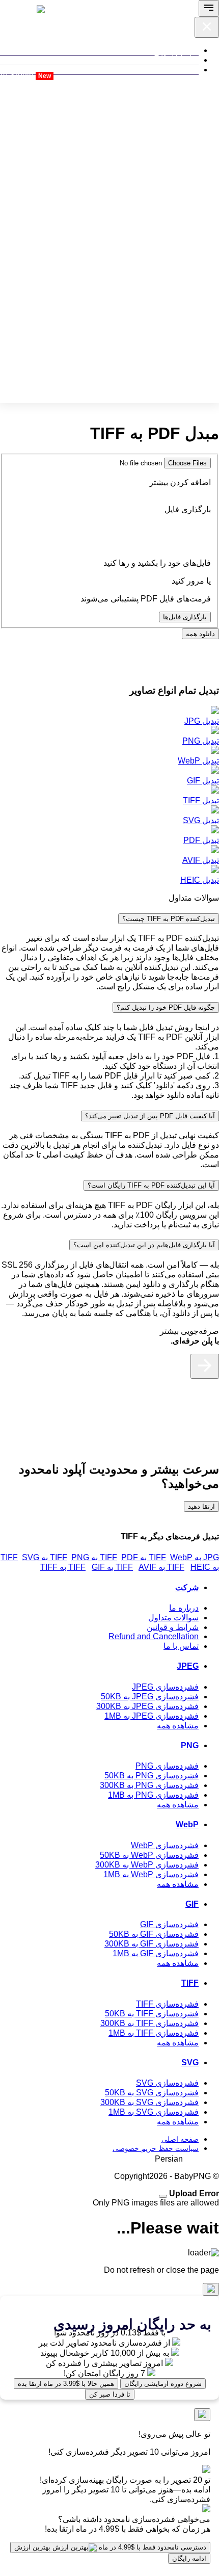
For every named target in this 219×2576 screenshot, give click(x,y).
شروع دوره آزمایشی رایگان (163, 2384)
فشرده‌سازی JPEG (165, 1687)
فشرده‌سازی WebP (165, 1845)
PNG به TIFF (45, 1557)
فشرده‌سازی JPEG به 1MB (152, 1716)
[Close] (163, 2196)
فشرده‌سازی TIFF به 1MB (154, 2033)
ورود (61, 76)
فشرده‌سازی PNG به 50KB (152, 1776)
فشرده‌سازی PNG (167, 1766)
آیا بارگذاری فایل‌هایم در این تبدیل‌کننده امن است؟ (144, 1245)
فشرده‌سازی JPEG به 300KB (147, 1706)
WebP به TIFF (146, 1557)
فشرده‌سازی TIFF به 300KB (149, 2023)
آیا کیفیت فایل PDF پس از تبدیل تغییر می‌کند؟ (150, 1116)
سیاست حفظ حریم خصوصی (156, 2148)
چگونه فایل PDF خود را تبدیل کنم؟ (166, 1007)
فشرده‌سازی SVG (167, 2083)
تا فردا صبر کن (110, 2394)
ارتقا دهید (201, 1506)
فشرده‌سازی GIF (169, 1924)
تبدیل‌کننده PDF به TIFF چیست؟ (169, 919)
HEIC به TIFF (163, 1567)
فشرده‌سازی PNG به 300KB (149, 1785)
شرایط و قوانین (173, 1627)
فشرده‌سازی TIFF (167, 2004)
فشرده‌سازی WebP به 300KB (147, 1865)
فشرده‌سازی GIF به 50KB (154, 1934)
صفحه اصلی (180, 2139)
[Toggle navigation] (209, 8)
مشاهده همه (178, 1726)
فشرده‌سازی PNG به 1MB (153, 1795)
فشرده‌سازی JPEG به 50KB (150, 1697)
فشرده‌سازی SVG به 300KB (149, 2102)
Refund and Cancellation (154, 1636)
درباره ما (184, 1608)
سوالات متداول (173, 1618)
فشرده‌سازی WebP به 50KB (149, 1855)
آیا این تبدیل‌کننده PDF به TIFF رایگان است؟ (151, 1185)
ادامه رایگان (189, 2558)
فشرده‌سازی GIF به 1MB (156, 1953)
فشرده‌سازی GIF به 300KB (152, 1944)
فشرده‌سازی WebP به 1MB (151, 1874)
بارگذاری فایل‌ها (185, 617)
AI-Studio (25, 75)
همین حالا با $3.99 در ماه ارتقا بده (66, 2384)
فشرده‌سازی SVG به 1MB (154, 2112)
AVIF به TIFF (112, 1567)
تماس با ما (181, 1646)
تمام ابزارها (179, 56)
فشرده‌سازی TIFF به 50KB (152, 2014)
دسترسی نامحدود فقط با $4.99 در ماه (110, 2547)
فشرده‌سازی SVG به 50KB (152, 2093)
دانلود (200, 634)
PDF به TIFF (94, 1557)
